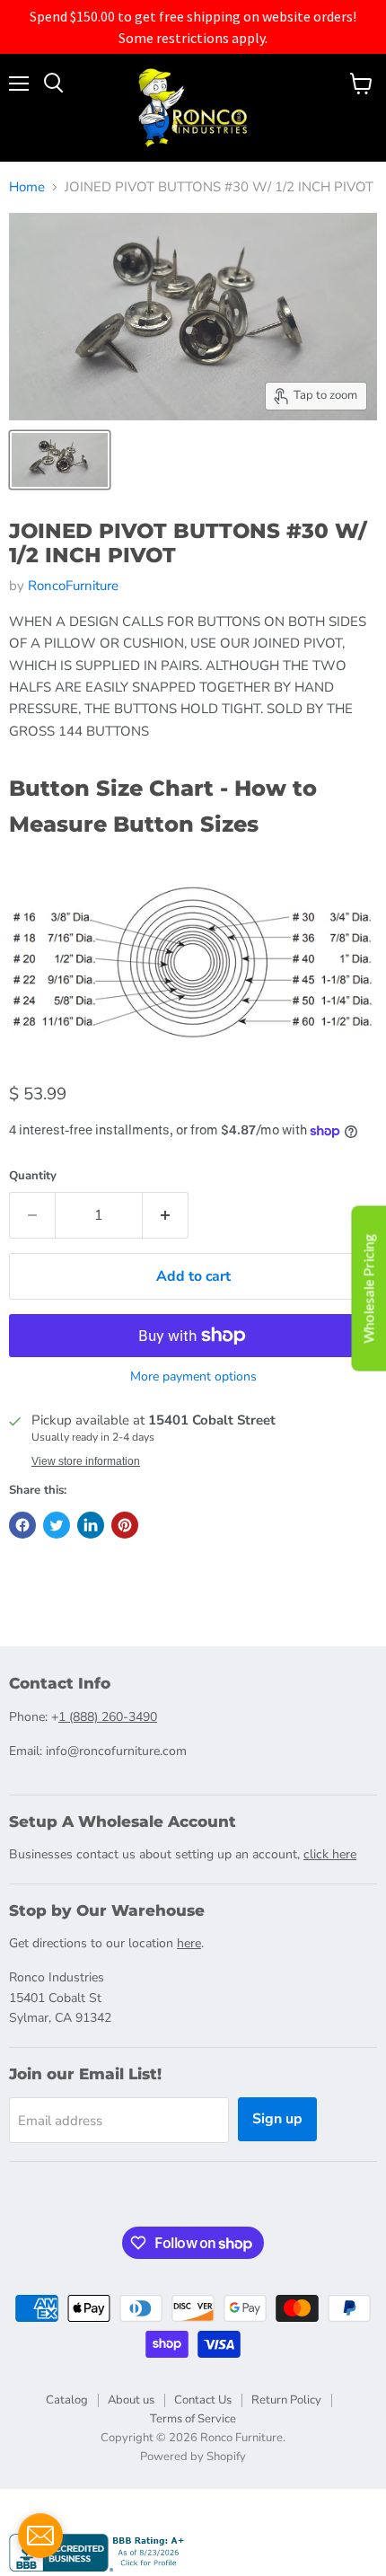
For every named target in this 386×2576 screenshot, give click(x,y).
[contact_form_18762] (40, 2536)
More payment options (193, 1377)
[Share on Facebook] (22, 1525)
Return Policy (286, 2400)
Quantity (33, 1176)
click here (330, 1854)
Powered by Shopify (193, 2457)
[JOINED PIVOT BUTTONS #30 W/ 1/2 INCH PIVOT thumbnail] (60, 460)
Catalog (67, 2400)
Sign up (277, 2119)
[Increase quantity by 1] (166, 1215)
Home (27, 187)
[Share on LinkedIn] (91, 1525)
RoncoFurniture (73, 586)
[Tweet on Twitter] (57, 1525)
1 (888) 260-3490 (108, 1717)
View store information (86, 1461)
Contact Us (203, 2400)
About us (131, 2400)
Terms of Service (193, 2419)
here (189, 1943)
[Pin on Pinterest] (125, 1525)
